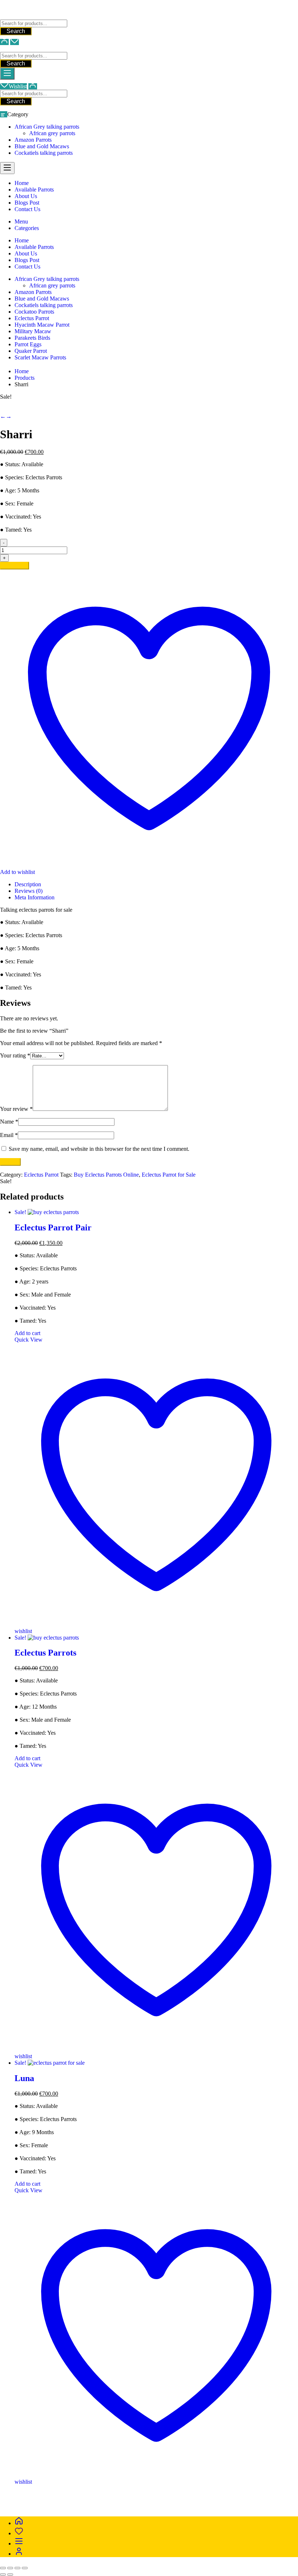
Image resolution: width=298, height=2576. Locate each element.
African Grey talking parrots (47, 127)
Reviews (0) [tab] (29, 891)
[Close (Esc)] (25, 2568)
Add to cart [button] (27, 1333)
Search (16, 31)
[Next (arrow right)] (10, 2575)
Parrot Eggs (28, 344)
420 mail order (245, 2494)
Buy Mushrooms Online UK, (194, 2494)
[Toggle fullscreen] (10, 2568)
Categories (27, 228)
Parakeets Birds (32, 338)
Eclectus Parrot (32, 318)
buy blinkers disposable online (204, 2501)
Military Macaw (33, 331)
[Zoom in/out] (3, 2568)
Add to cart (15, 566)
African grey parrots (52, 133)
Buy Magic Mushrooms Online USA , (44, 2494)
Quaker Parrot (31, 351)
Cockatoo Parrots (34, 312)
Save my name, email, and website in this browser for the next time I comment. (99, 1149)
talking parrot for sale (142, 2501)
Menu (21, 221)
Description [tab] (28, 884)
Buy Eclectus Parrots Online (106, 1175)
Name (9, 1122)
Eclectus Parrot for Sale (169, 1175)
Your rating (15, 1055)
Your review (16, 1109)
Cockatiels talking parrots (44, 153)
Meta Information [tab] (35, 897)
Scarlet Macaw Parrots (40, 357)
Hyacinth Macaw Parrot (42, 325)
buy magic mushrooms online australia (71, 2501)
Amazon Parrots (33, 140)
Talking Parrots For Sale (28, 16)
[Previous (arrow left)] (3, 2575)
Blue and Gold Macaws (42, 146)
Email (9, 1135)
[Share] (17, 2568)
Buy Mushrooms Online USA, (124, 2494)
